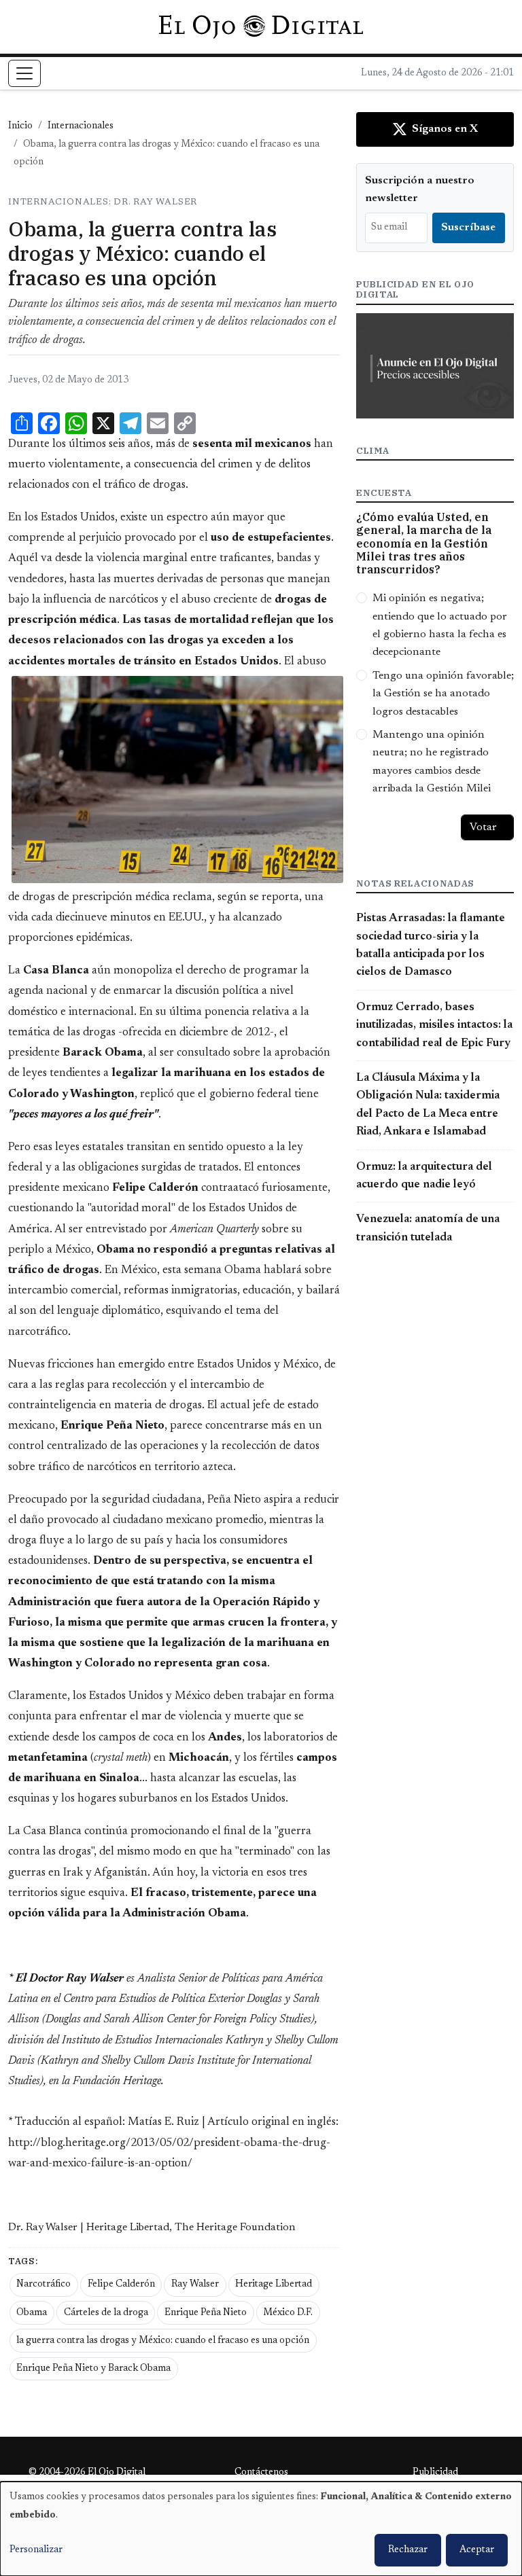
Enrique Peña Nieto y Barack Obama (93, 2369)
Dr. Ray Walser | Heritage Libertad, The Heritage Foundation (152, 2228)
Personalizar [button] (36, 2550)
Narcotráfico (43, 2285)
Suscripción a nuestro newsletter (420, 190)
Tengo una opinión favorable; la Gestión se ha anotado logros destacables (443, 694)
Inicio (20, 126)
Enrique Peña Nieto (206, 2313)
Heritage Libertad (274, 2285)
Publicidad (435, 2473)
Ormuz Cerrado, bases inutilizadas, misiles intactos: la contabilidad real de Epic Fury (434, 1025)
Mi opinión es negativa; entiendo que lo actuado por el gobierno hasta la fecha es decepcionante (440, 625)
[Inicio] (261, 26)
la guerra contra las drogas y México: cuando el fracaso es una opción (163, 2341)
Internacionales (81, 126)
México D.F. (288, 2313)
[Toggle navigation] (24, 73)
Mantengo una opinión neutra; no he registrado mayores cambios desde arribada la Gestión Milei (432, 762)
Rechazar (408, 2550)
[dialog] (261, 2529)
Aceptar (477, 2550)
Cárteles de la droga (106, 2313)
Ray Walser (195, 2285)
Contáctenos (261, 2473)
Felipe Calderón (121, 2285)
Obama (32, 2313)
